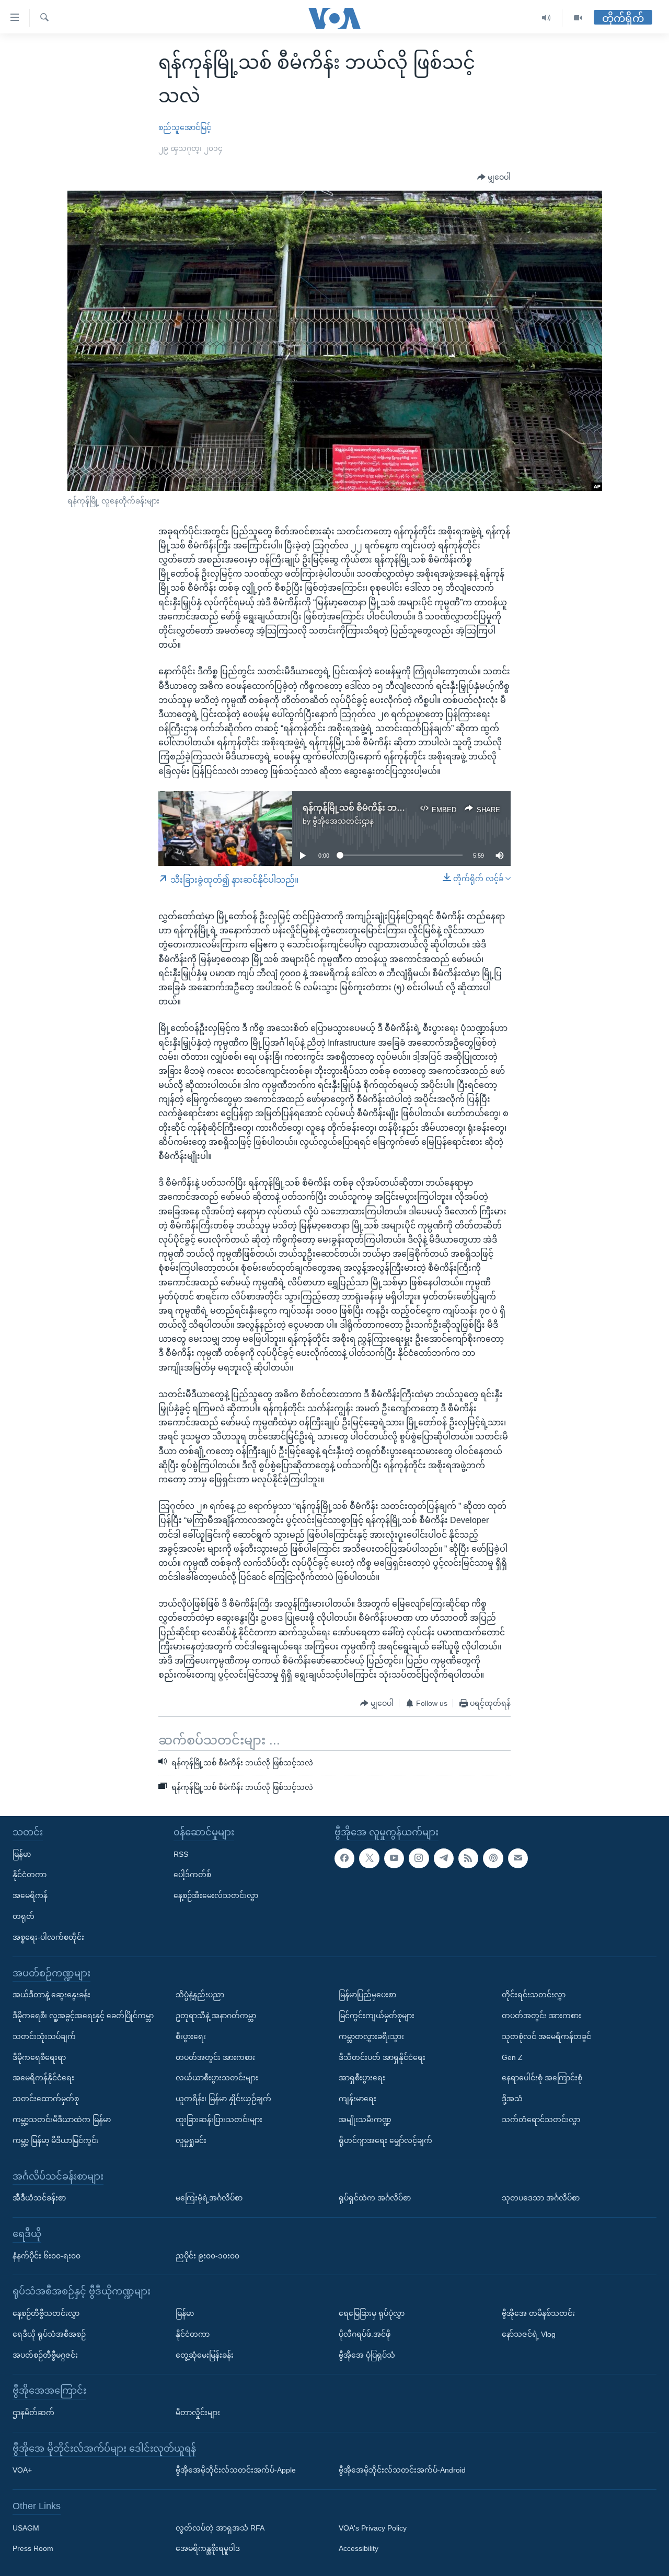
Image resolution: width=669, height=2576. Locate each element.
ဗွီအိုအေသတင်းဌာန (343, 821)
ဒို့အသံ (512, 2099)
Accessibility (359, 2549)
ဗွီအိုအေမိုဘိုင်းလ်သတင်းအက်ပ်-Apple (236, 2470)
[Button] (494, 178)
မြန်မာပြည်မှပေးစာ (367, 1995)
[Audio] (546, 18)
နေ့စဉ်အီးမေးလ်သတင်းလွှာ (216, 1895)
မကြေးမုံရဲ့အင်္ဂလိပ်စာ (209, 2198)
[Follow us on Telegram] (444, 1858)
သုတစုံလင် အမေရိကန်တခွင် (546, 2036)
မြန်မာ (22, 1854)
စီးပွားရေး (191, 2036)
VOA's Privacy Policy (373, 2528)
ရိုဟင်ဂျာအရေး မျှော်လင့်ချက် (385, 2140)
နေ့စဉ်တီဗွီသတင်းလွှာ (46, 2313)
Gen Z (512, 2057)
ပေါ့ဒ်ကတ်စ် (192, 1875)
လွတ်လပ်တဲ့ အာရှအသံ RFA (220, 2528)
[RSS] (468, 1858)
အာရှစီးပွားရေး (362, 2078)
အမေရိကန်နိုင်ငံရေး (43, 2078)
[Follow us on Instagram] (419, 1858)
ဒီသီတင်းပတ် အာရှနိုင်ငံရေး (382, 2057)
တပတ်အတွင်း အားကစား (215, 2057)
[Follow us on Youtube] (394, 1858)
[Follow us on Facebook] (344, 1858)
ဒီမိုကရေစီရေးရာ (39, 2057)
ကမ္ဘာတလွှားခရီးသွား (371, 2036)
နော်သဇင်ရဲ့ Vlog (529, 2334)
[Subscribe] (518, 1858)
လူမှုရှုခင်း (191, 2140)
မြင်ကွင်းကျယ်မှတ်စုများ (377, 2016)
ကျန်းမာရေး (357, 2099)
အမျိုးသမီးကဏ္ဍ (365, 2120)
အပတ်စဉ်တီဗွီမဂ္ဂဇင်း (45, 2355)
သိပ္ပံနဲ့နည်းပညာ (200, 1995)
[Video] (578, 18)
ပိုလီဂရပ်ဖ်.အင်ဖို (365, 2334)
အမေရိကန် (30, 1895)
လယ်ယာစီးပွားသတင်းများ (217, 2078)
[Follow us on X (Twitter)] (369, 1858)
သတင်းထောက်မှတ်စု (46, 2099)
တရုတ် (24, 1916)
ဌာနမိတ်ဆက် (33, 2413)
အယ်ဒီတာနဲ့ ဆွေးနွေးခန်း (51, 1995)
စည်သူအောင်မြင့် (185, 127)
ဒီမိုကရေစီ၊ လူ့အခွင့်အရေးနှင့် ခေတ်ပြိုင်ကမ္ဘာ (83, 2016)
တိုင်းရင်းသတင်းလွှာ (534, 1995)
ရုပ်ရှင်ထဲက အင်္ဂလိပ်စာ (375, 2198)
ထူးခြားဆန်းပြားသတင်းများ (219, 2120)
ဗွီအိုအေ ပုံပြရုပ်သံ (367, 2355)
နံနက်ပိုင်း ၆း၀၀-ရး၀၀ (47, 2256)
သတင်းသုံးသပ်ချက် (44, 2036)
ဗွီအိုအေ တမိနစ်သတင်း (538, 2313)
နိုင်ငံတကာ (30, 1875)
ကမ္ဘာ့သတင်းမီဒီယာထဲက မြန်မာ (62, 2120)
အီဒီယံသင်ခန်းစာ (39, 2198)
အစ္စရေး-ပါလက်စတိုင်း (48, 1937)
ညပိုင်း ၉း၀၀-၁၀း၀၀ (207, 2256)
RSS (181, 1854)
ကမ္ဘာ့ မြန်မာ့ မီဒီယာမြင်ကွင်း (56, 2140)
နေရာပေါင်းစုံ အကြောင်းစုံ (542, 2078)
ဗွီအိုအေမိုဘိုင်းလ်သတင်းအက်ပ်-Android (402, 2470)
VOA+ (22, 2470)
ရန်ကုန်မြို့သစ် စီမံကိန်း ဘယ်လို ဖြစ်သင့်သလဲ (384, 808)
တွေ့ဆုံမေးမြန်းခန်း (205, 2355)
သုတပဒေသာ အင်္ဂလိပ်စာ (541, 2198)
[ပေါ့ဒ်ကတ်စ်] (493, 1858)
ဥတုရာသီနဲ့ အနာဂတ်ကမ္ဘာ (216, 2016)
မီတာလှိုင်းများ (198, 2413)
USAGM (26, 2528)
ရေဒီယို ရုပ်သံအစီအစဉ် (49, 2334)
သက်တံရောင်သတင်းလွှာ (541, 2120)
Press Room (33, 2549)
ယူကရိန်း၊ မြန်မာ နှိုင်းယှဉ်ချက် (223, 2099)
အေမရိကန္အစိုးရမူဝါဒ (208, 2549)
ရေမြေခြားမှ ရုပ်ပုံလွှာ (372, 2313)
